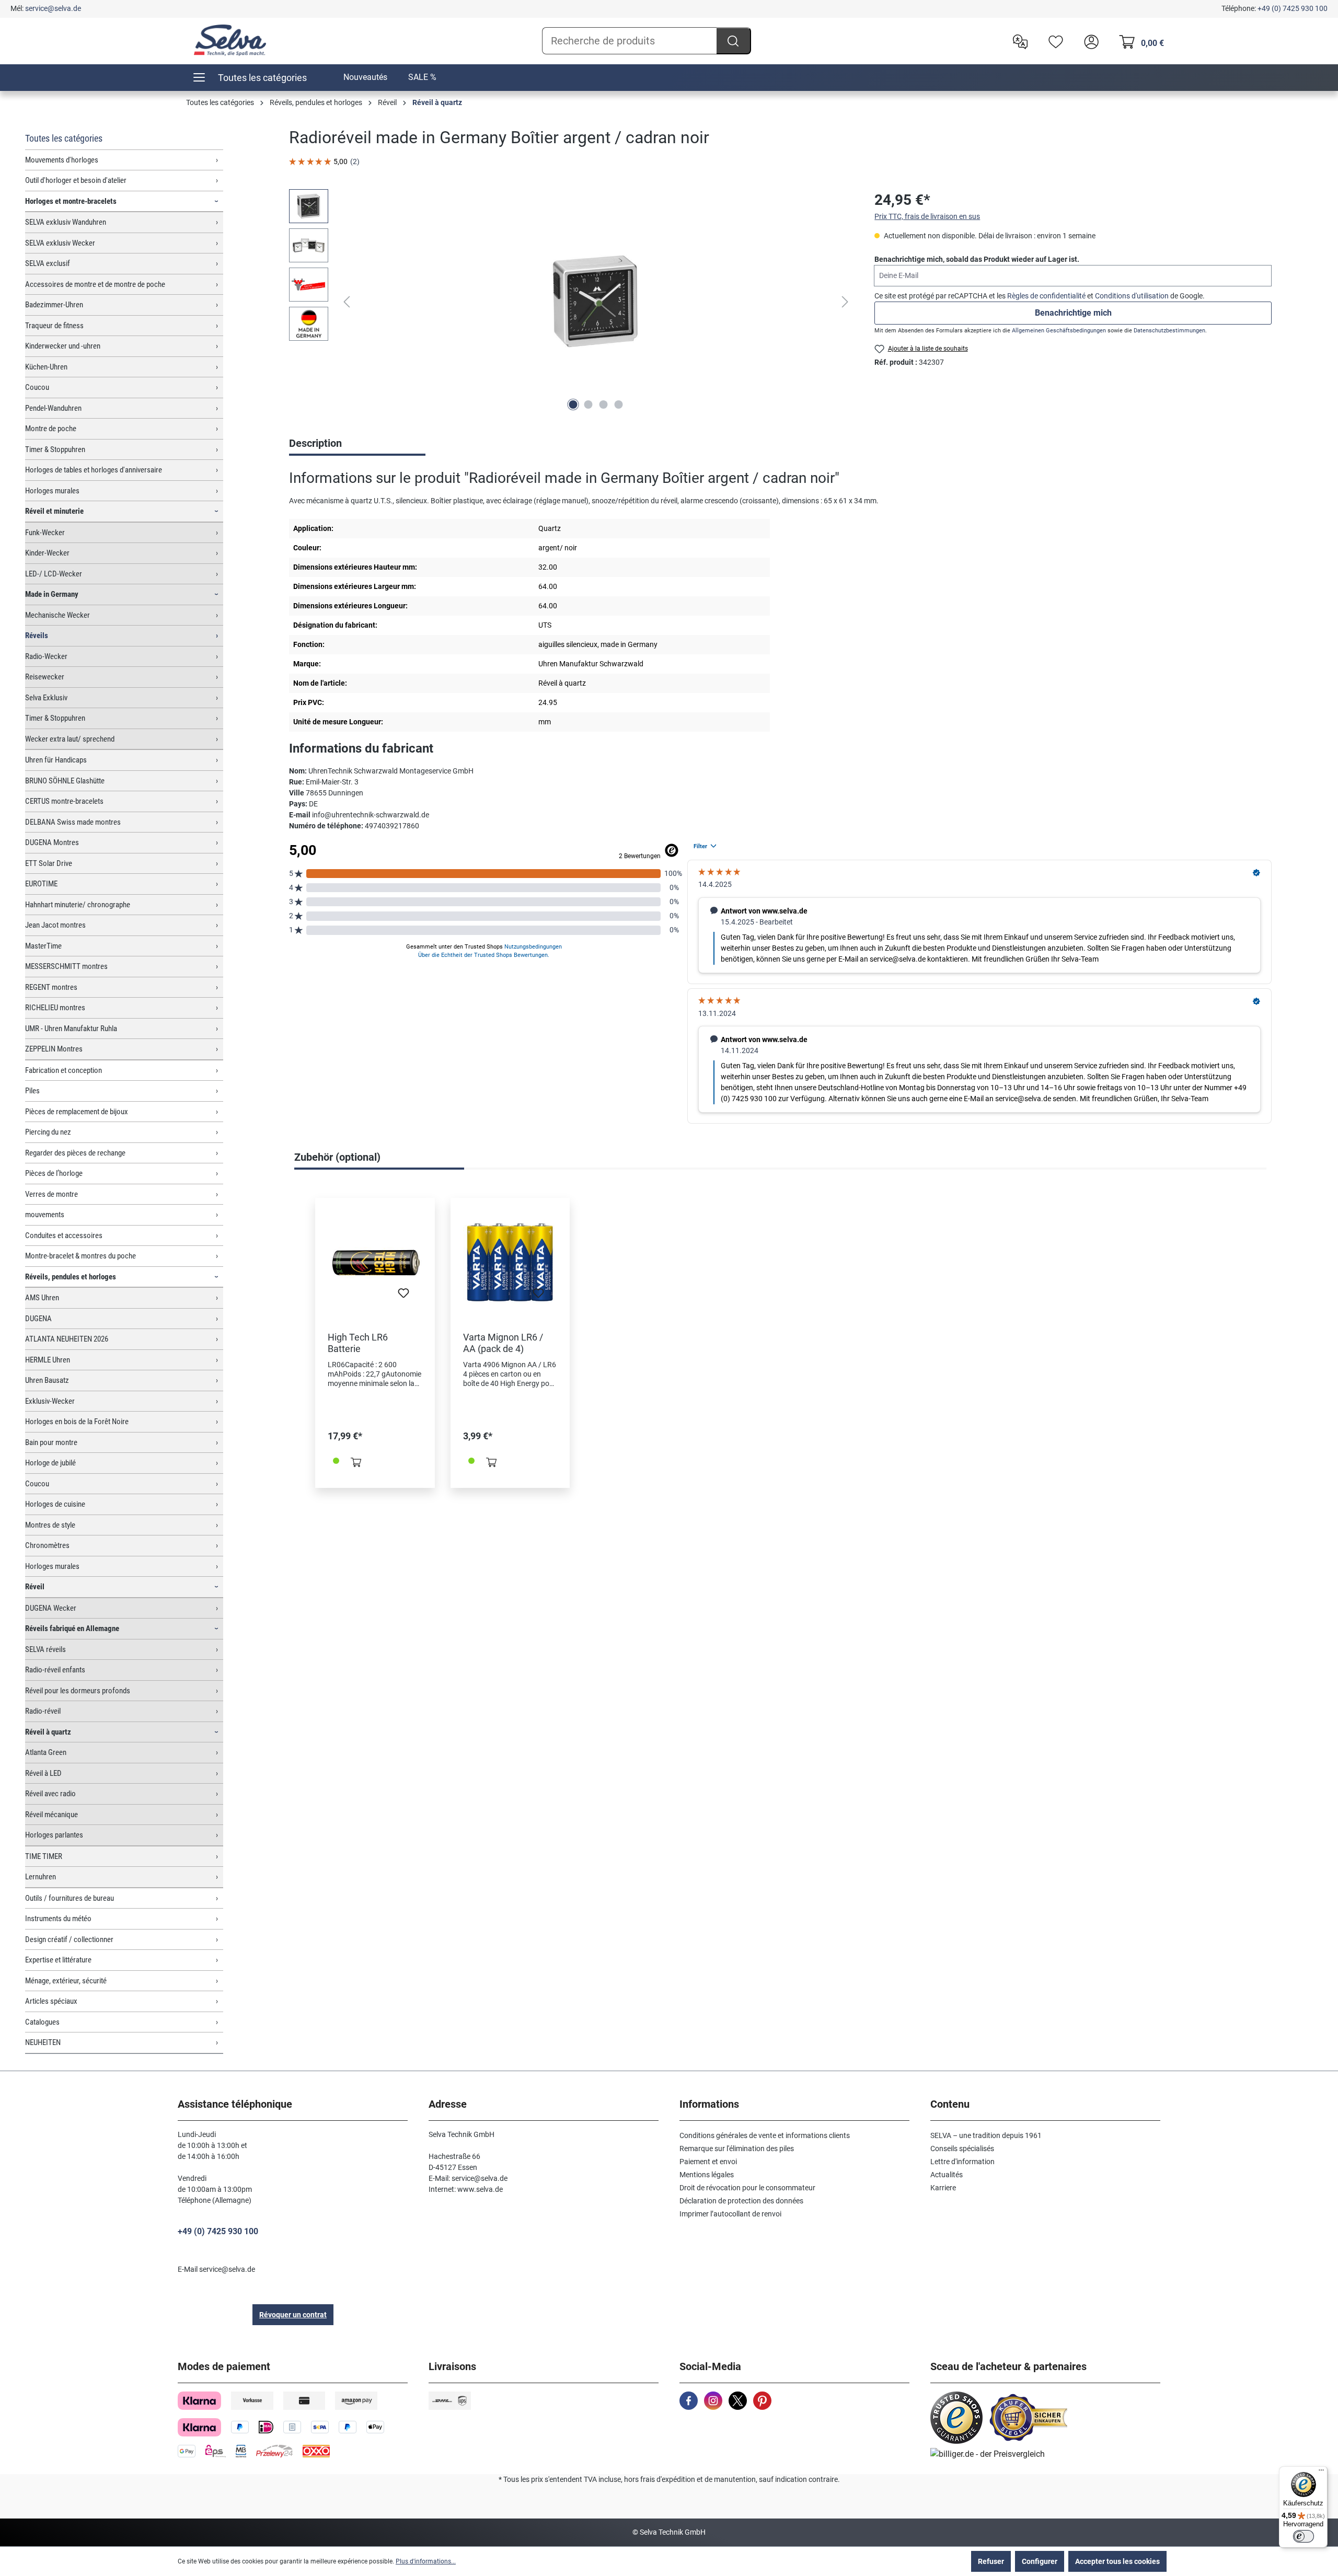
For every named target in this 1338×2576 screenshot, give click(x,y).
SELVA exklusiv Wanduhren (66, 222)
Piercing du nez (48, 1132)
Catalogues (42, 2022)
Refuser (991, 2561)
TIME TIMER (44, 1856)
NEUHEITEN (43, 2042)
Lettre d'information (962, 2162)
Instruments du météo (58, 1919)
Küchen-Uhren (46, 367)
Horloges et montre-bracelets (71, 201)
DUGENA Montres (52, 842)
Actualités (947, 2175)
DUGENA (38, 1319)
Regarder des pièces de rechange (75, 1153)
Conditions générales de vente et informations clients (765, 2135)
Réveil (35, 1587)
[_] (596, 302)
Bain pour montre (51, 1442)
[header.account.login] (1089, 41)
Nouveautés (365, 77)
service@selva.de (53, 8)
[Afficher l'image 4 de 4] (619, 405)
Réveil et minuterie (54, 511)
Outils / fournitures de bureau (70, 1898)
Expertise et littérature (58, 1960)
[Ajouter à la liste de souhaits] (403, 1296)
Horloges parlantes (54, 1835)
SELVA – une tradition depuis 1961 (986, 2135)
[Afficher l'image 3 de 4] (604, 405)
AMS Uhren (42, 1298)
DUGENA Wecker (51, 1608)
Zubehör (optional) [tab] (337, 1157)
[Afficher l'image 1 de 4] (573, 405)
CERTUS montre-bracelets (64, 801)
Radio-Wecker (46, 656)
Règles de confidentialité (1046, 296)
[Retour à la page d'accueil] (230, 40)
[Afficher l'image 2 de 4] (589, 405)
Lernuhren (41, 1877)
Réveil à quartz (48, 1732)
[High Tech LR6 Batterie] (375, 1263)
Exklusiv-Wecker (50, 1401)
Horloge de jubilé (50, 1463)
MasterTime (43, 946)
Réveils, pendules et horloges (71, 1277)
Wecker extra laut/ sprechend (70, 739)
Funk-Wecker (45, 533)
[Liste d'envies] (1053, 41)
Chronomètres (47, 1545)
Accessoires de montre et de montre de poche (95, 284)
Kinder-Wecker (47, 553)
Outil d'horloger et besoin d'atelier (76, 180)
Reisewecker (45, 677)
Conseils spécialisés (962, 2148)
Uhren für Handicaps (56, 760)
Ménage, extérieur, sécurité (66, 1981)
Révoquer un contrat (293, 2315)
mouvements (45, 1215)
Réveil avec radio (50, 1794)
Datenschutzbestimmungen (1169, 331)
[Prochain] (845, 302)
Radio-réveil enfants (55, 1670)
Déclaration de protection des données (741, 2201)
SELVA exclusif (48, 263)
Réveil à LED (43, 1773)
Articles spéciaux (51, 2001)
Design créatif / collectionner (69, 1939)
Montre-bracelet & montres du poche (80, 1256)
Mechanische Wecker (57, 615)
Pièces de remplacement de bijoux (77, 1112)
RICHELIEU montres (55, 1008)
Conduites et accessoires (64, 1235)
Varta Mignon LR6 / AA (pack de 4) (503, 1343)
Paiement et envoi (708, 2162)
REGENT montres (51, 987)
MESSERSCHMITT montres (66, 966)
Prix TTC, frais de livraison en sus (927, 216)
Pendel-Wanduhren (53, 408)
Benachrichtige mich (1073, 313)
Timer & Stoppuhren (55, 449)
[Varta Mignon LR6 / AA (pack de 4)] (510, 1263)
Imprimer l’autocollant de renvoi (730, 2214)
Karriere (943, 2188)
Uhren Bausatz (47, 1380)
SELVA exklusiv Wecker (60, 243)
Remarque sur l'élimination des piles (737, 2148)
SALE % (422, 77)
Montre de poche (51, 429)
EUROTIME (41, 884)
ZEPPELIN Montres (54, 1049)
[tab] (357, 444)
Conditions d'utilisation (1132, 296)
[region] (571, 302)
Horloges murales (52, 491)
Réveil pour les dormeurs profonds (78, 1691)
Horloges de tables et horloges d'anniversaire (94, 470)
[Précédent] (347, 302)
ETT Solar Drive (49, 863)
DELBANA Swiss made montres (73, 822)
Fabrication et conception (64, 1070)
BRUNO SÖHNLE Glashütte (65, 781)
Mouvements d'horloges (62, 160)
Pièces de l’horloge (54, 1173)
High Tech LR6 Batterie (358, 1343)
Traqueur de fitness (54, 326)
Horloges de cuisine (55, 1504)
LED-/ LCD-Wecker (54, 574)
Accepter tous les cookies (1117, 2561)
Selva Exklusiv (46, 698)
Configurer (1040, 2561)
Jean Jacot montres (55, 925)
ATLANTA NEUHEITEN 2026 (67, 1339)
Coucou (37, 387)
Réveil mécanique (51, 1815)
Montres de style (50, 1525)
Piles (32, 1091)
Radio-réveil (43, 1711)
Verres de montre (51, 1194)
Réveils (37, 636)
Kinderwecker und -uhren (63, 346)
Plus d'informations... (426, 2561)
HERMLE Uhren (48, 1360)
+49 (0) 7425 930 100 (1293, 8)
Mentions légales (707, 2175)
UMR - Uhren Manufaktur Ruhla (71, 1029)
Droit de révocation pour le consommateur (747, 2188)
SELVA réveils (45, 1649)
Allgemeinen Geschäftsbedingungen (1059, 331)
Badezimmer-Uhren (54, 305)
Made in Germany (52, 594)
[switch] (1304, 2536)
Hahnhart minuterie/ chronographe (78, 905)
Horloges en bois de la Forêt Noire (77, 1422)
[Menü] (1321, 2473)
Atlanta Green (46, 1752)
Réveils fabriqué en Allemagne (72, 1628)
